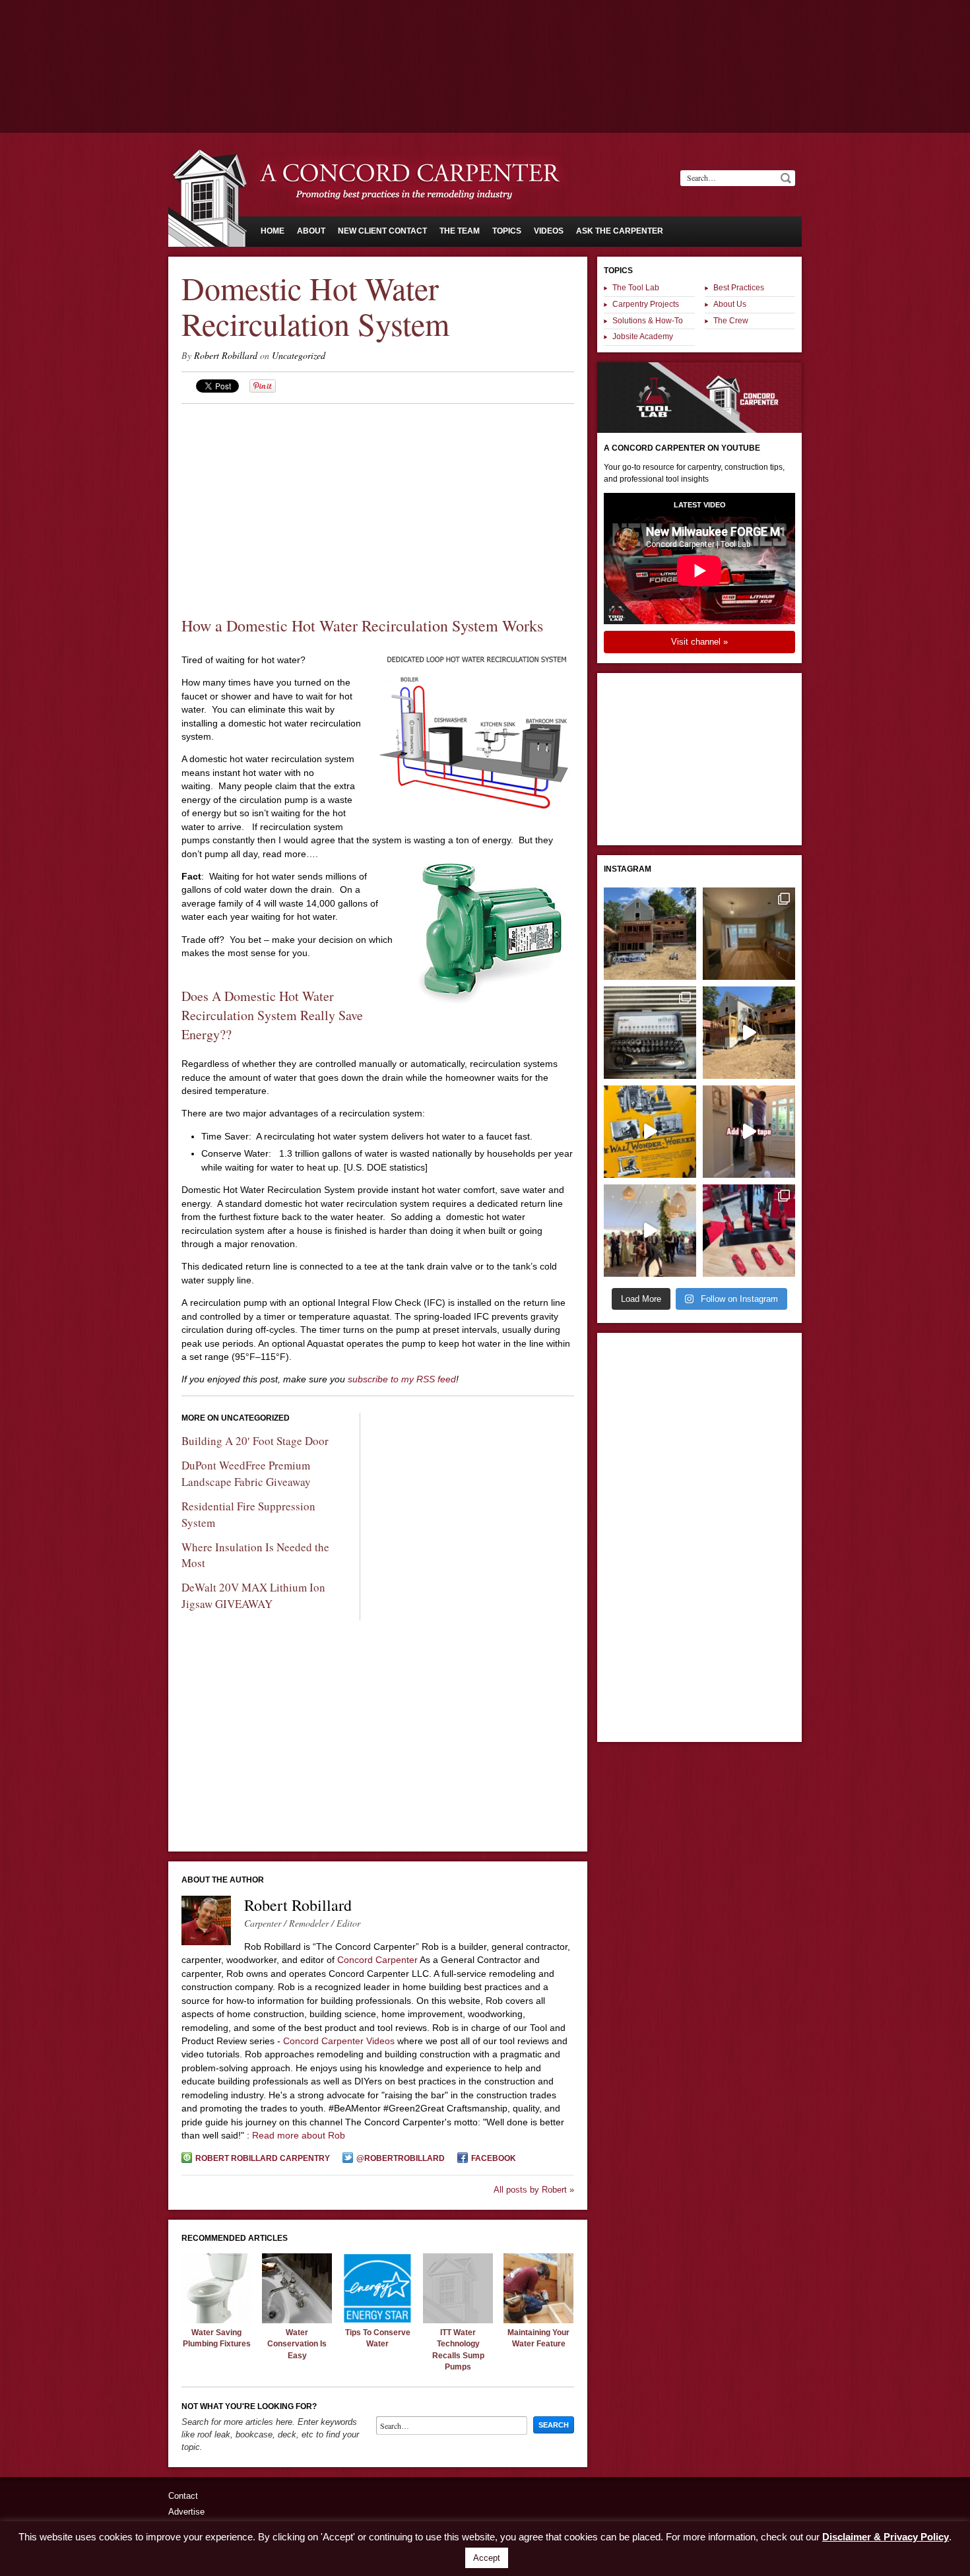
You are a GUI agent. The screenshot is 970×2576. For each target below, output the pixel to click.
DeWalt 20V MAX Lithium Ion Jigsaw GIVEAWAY (253, 1595)
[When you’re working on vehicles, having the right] (650, 1033)
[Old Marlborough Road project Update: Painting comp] (749, 934)
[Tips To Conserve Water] (377, 2320)
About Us (730, 304)
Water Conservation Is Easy (297, 2344)
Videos (549, 231)
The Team (460, 231)
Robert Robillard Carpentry (263, 2158)
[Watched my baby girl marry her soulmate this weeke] (650, 1231)
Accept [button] (487, 2558)
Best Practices (739, 288)
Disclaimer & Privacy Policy (886, 2537)
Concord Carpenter (377, 1960)
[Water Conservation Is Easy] (297, 2320)
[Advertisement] (485, 36)
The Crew (731, 321)
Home (273, 231)
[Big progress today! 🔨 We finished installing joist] (749, 1033)
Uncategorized (299, 355)
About (311, 231)
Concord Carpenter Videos (339, 2041)
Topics (507, 231)
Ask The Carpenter (620, 231)
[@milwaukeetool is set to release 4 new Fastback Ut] (749, 1231)
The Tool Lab (636, 288)
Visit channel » (699, 642)
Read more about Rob (299, 2135)
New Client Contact (382, 231)
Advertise (186, 2512)
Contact (183, 2496)
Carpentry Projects (646, 304)
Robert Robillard (226, 355)
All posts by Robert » (534, 2190)
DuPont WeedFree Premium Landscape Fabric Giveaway (246, 1473)
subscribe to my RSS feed (402, 1379)
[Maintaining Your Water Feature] (538, 2320)
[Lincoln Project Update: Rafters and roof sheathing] (650, 934)
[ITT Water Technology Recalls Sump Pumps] (458, 2320)
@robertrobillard (401, 2158)
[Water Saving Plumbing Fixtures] (216, 2320)
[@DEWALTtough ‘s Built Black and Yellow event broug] (650, 1132)
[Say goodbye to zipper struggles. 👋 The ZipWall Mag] (749, 1132)
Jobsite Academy (643, 337)
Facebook (494, 2158)
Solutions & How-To (648, 321)
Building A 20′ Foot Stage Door (255, 1441)
